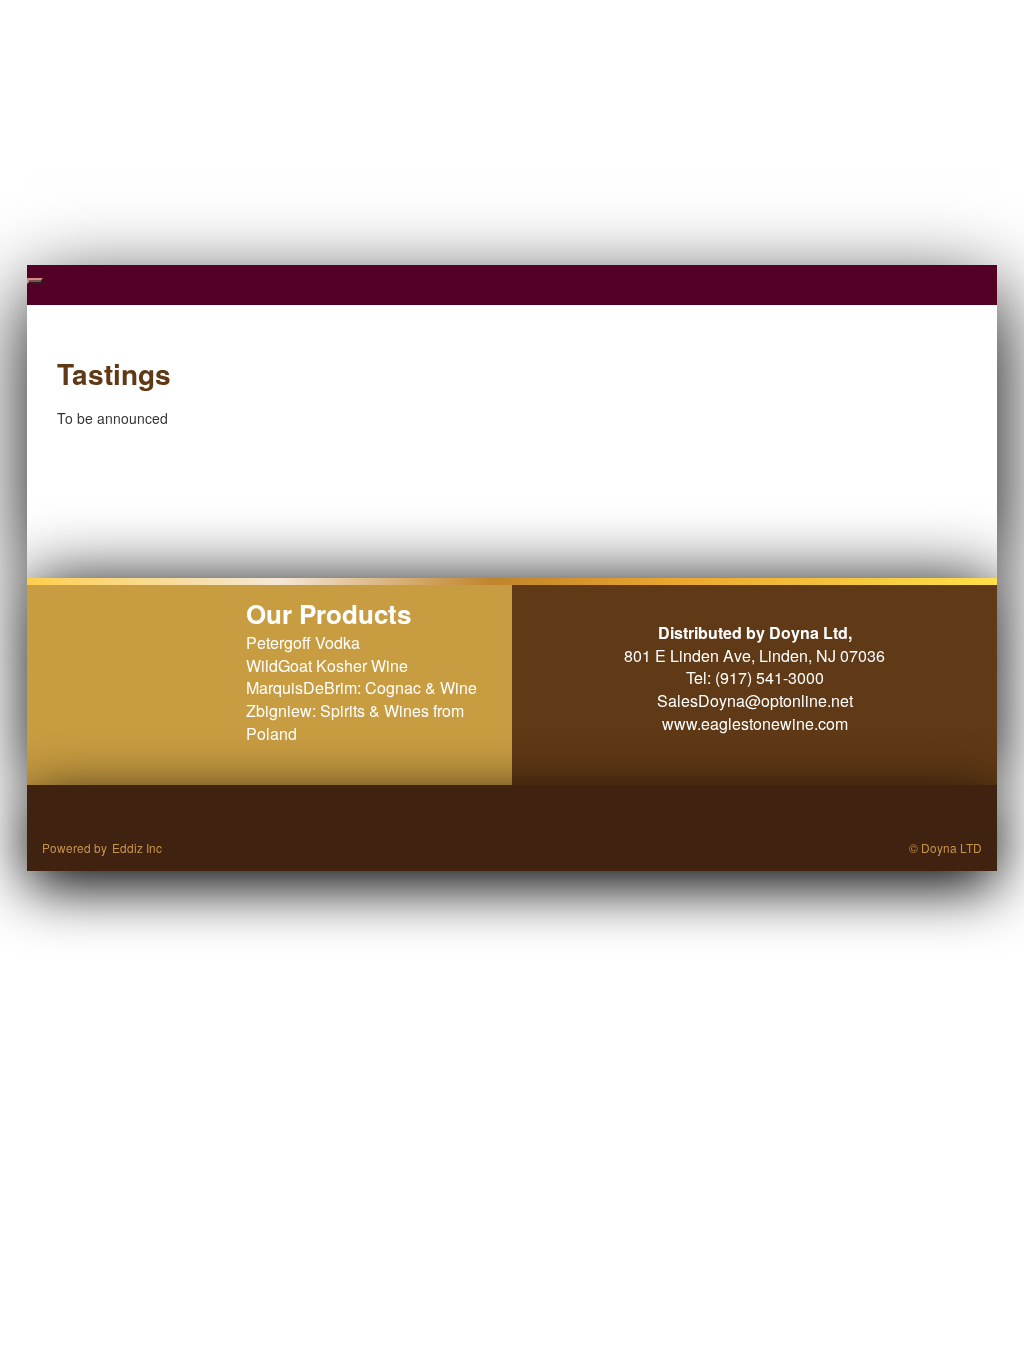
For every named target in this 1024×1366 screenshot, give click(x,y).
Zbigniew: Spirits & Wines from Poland (355, 722)
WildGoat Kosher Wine (327, 665)
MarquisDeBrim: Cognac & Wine (361, 687)
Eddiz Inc (137, 847)
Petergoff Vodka (303, 642)
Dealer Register (924, 15)
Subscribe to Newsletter (793, 15)
